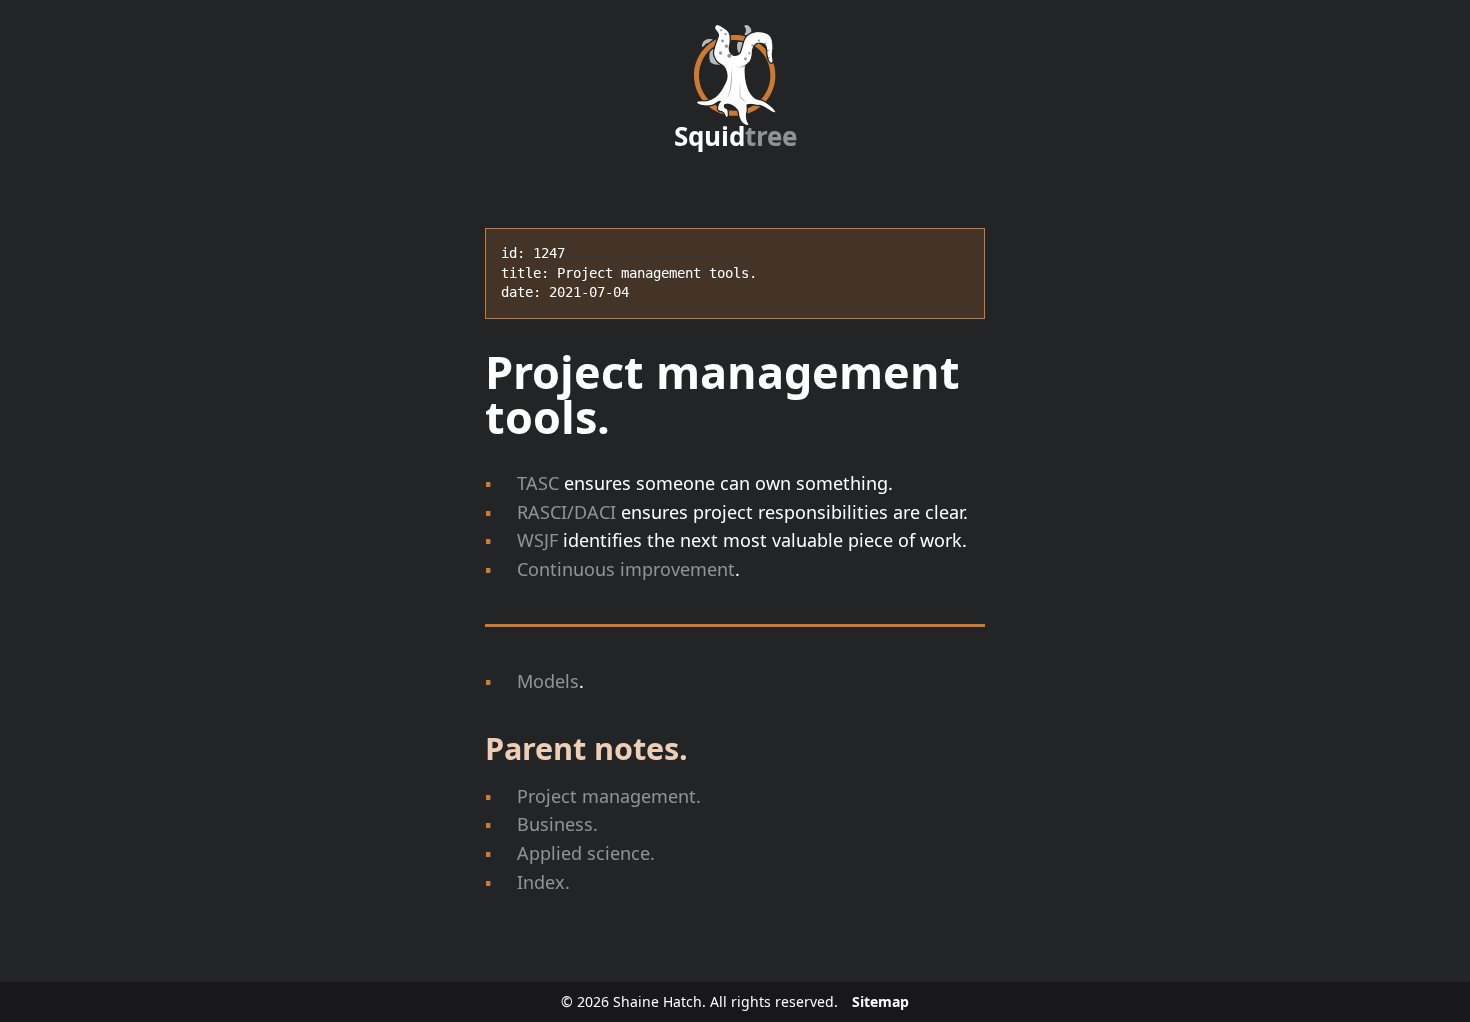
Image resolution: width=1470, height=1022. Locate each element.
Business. (557, 824)
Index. (543, 882)
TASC (538, 483)
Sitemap (880, 1001)
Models (548, 681)
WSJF (537, 540)
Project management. (609, 796)
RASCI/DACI (566, 512)
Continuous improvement (626, 569)
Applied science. (586, 853)
